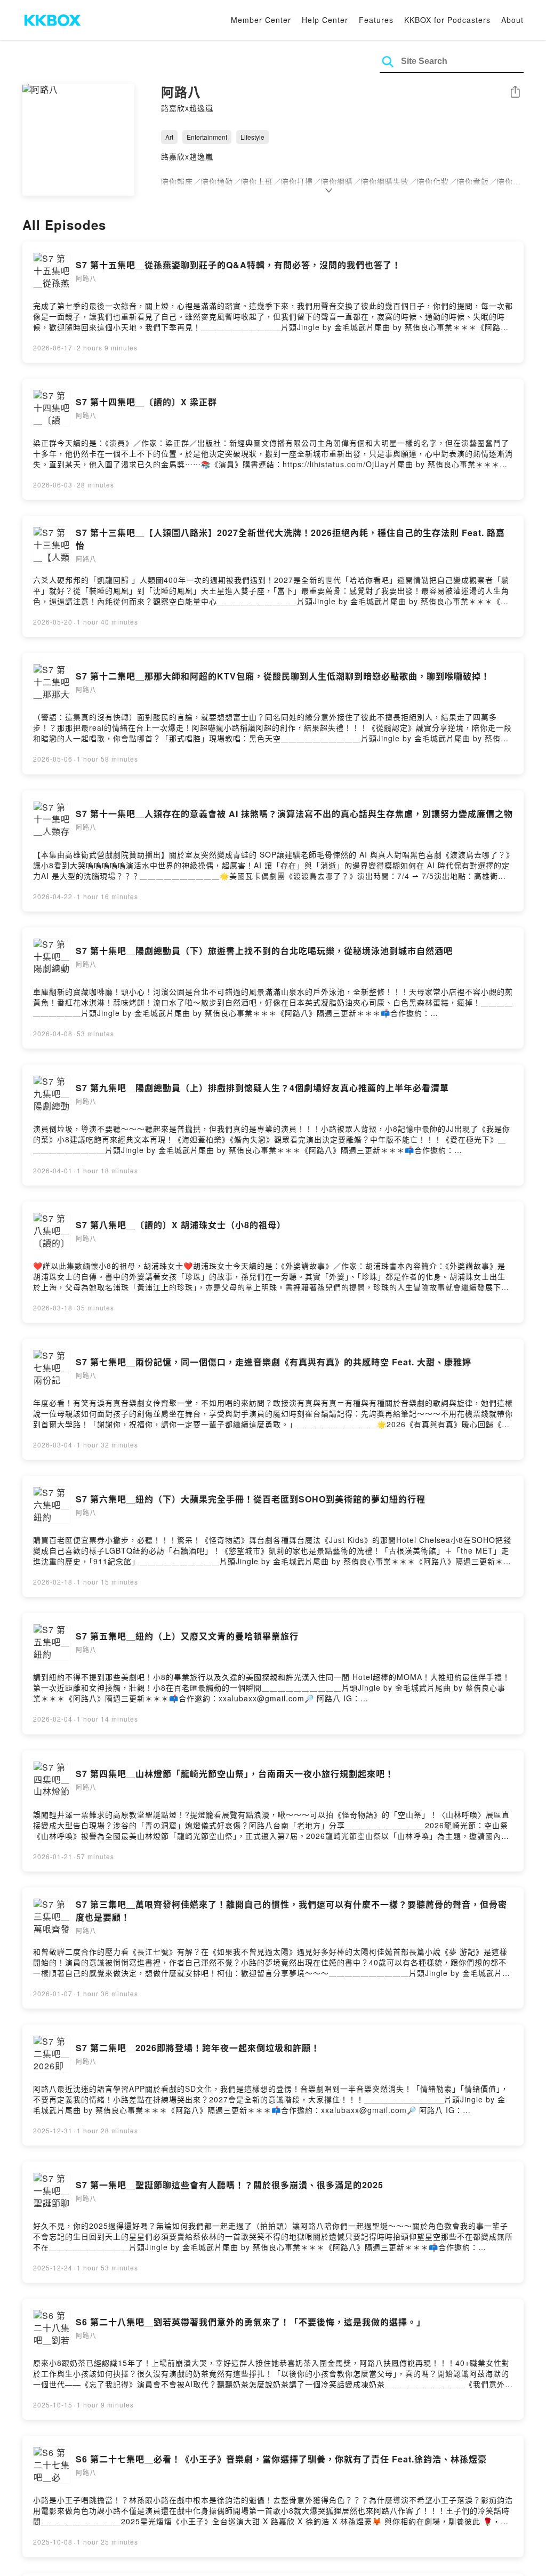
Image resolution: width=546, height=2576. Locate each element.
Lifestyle (252, 137)
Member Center (261, 20)
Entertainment (207, 137)
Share (515, 93)
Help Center (325, 20)
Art (169, 137)
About (512, 20)
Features (376, 20)
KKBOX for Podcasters (447, 20)
